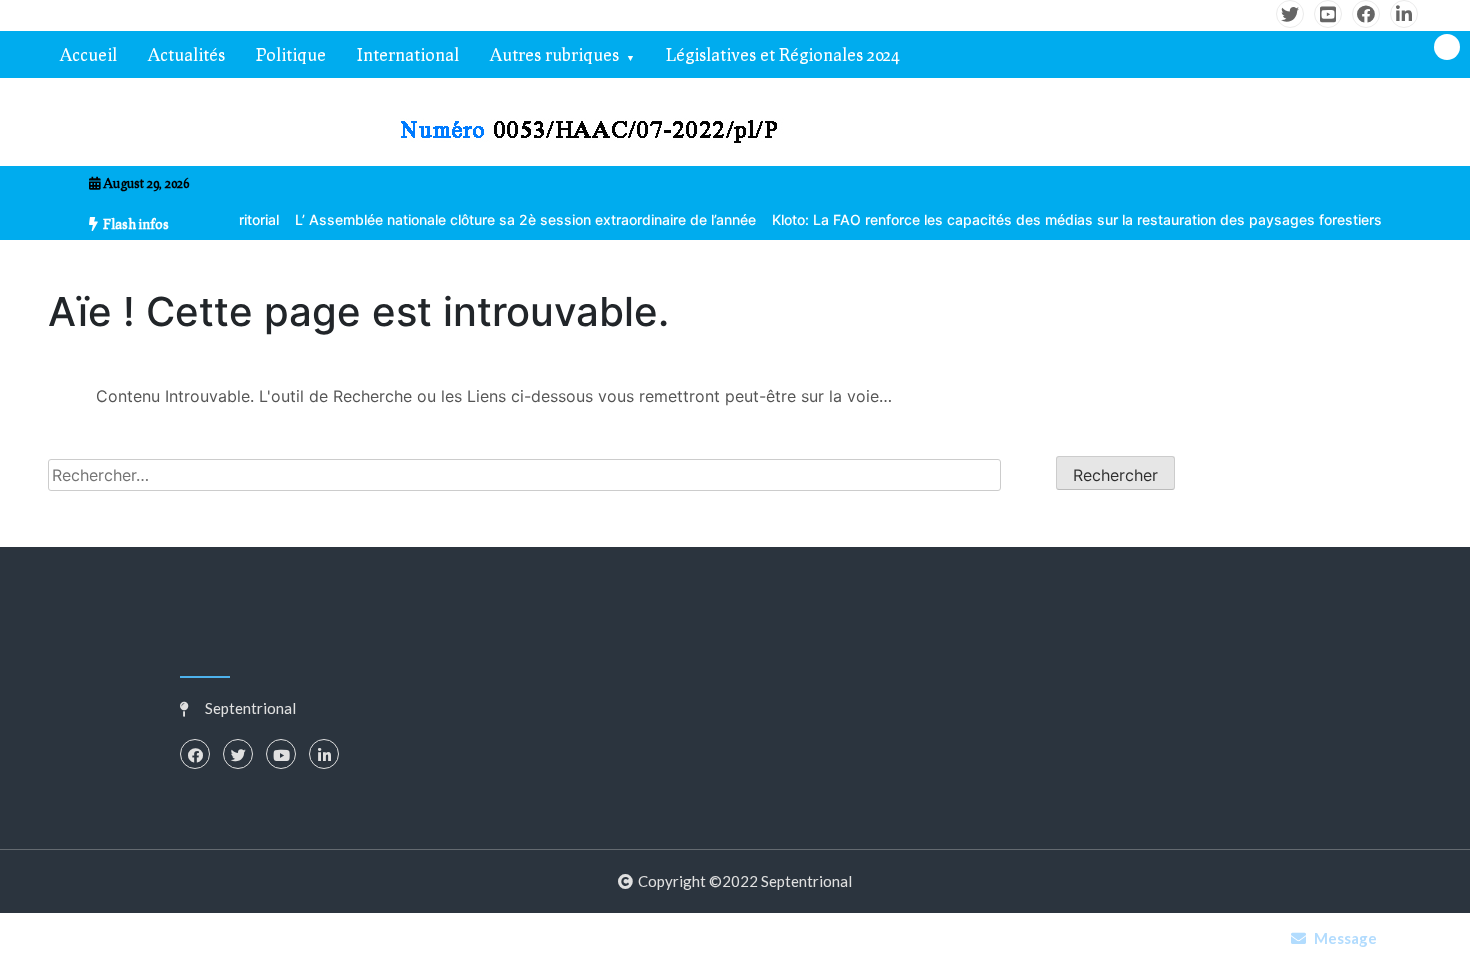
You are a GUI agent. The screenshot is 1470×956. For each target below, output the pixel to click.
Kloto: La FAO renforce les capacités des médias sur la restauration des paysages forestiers (1055, 219)
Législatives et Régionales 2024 (782, 54)
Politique (291, 54)
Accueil (88, 54)
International (408, 54)
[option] (503, 219)
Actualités (186, 54)
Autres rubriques (554, 54)
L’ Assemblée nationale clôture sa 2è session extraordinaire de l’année (503, 219)
